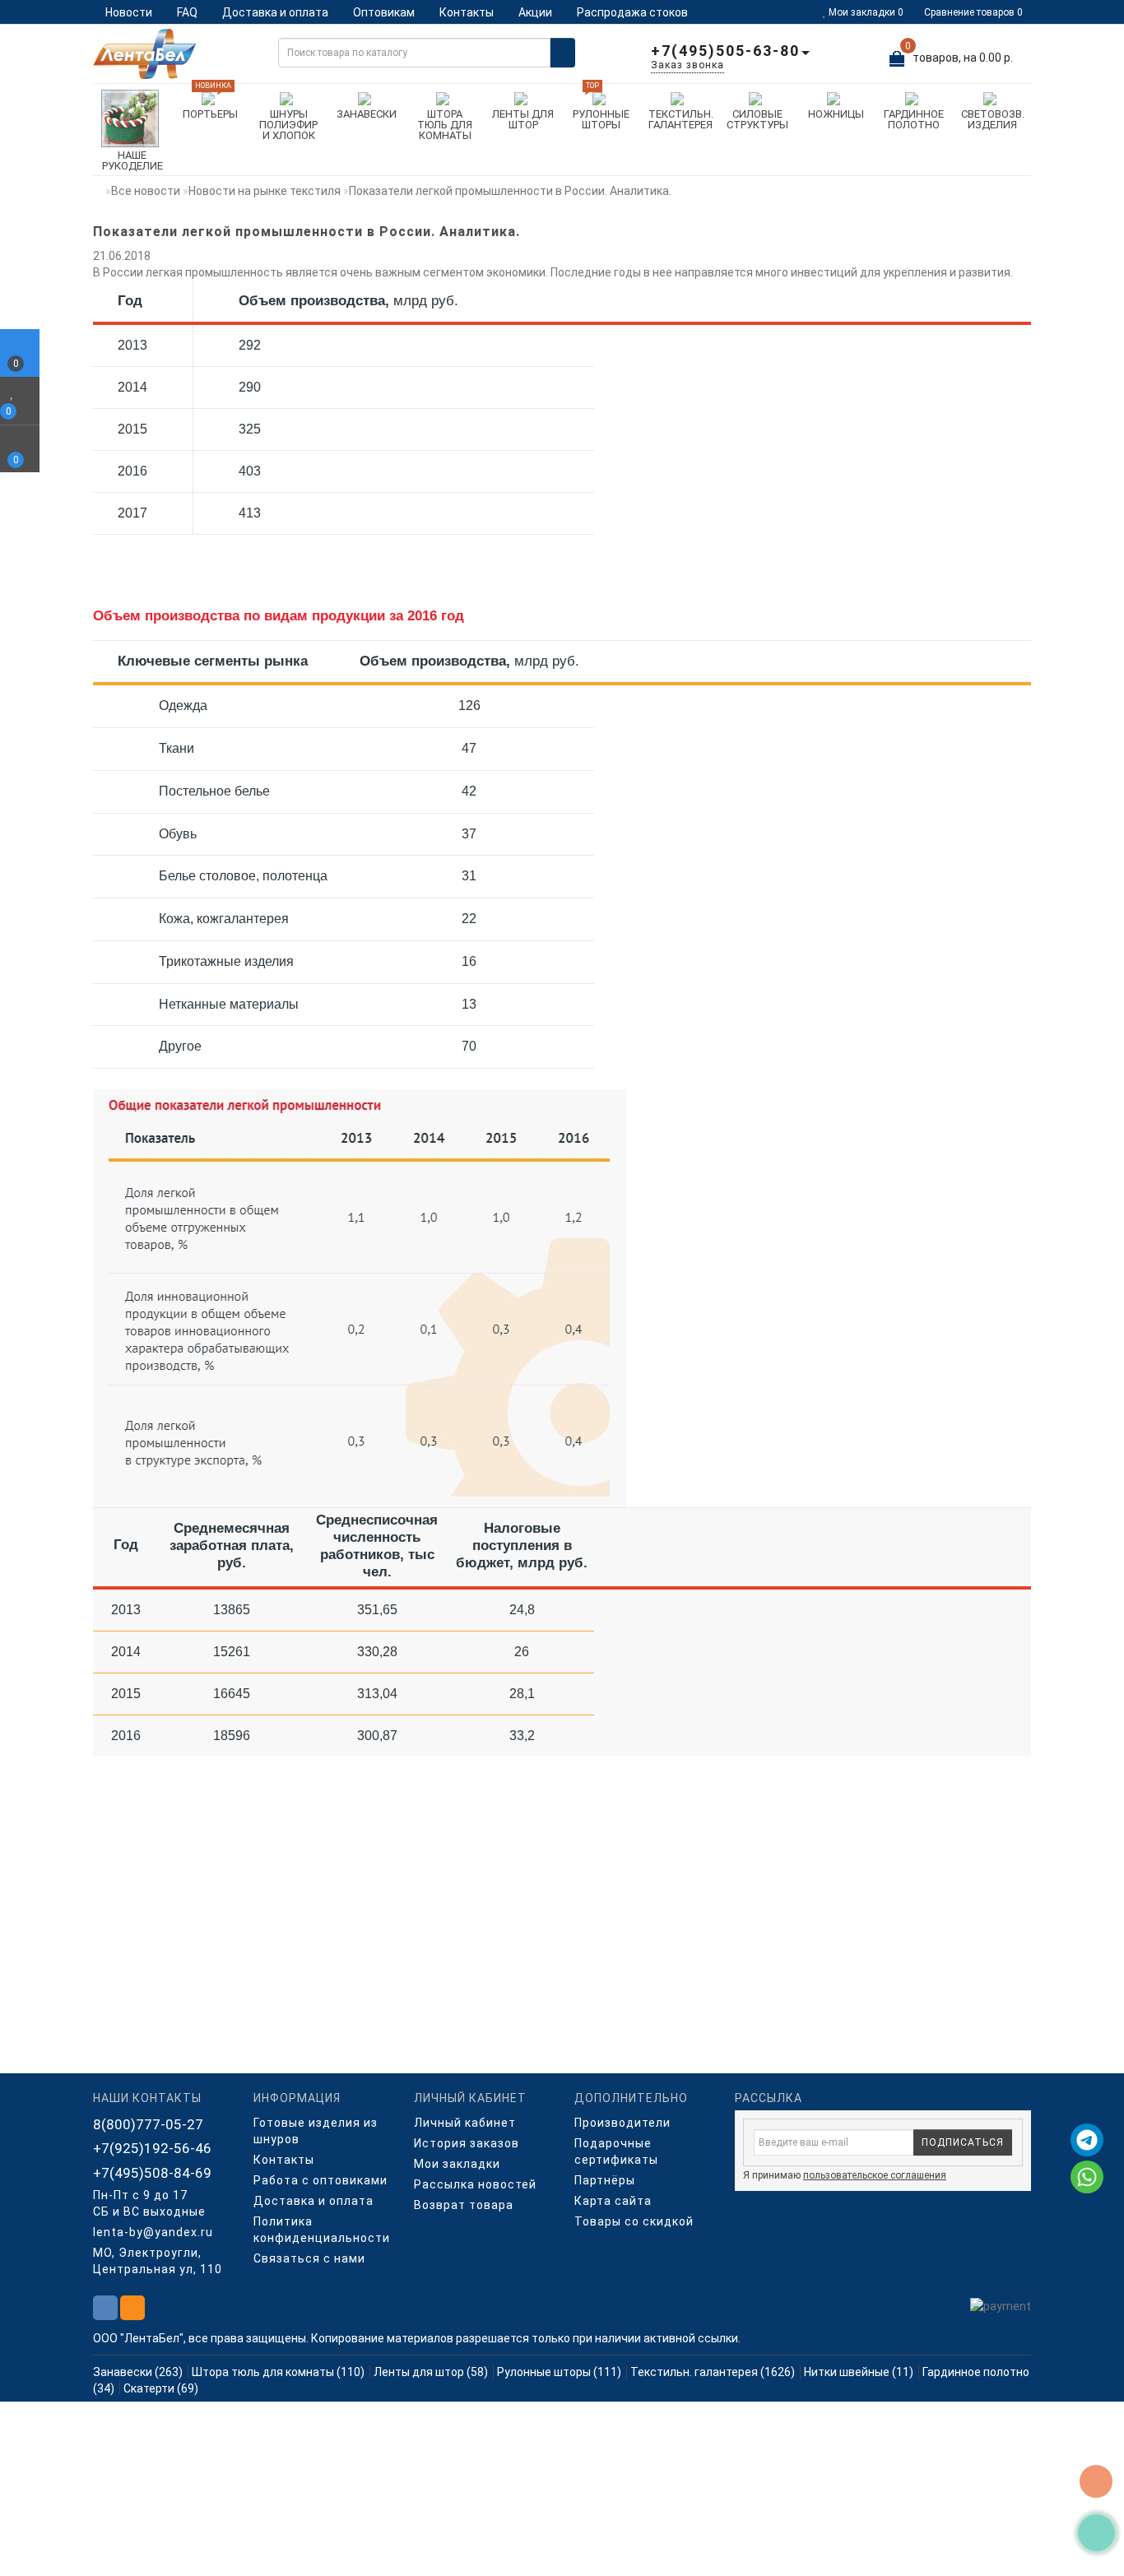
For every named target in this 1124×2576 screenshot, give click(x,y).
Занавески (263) (138, 2372)
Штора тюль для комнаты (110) (278, 2372)
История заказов (467, 2143)
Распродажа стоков (632, 12)
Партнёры (605, 2180)
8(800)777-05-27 (148, 2124)
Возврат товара (464, 2205)
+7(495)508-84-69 (152, 2173)
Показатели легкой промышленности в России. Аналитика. (510, 191)
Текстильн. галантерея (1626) (713, 2372)
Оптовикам (384, 12)
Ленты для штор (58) (431, 2372)
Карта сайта (613, 2201)
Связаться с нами (309, 2258)
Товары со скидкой (634, 2221)
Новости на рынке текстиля (265, 191)
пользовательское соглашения (875, 2175)
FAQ (187, 12)
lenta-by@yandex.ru (153, 2232)
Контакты (467, 12)
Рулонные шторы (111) (559, 2372)
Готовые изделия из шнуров (316, 2131)
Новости (129, 12)
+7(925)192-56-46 (152, 2148)
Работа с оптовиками (320, 2180)
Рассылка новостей (475, 2184)
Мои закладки (457, 2164)
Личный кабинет (465, 2123)
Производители (622, 2123)
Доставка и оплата (275, 12)
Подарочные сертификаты (616, 2151)
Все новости (146, 191)
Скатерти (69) (161, 2388)
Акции (535, 12)
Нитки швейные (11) (859, 2372)
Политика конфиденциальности (321, 2230)
